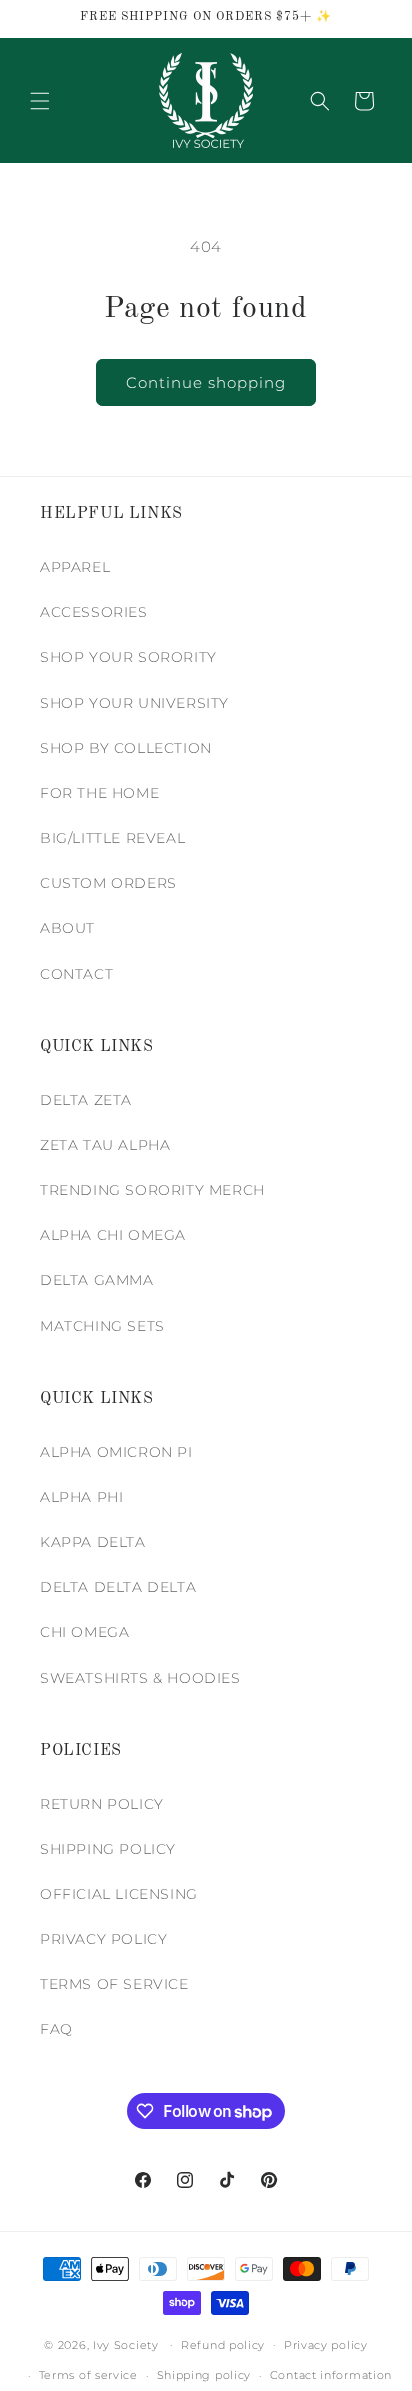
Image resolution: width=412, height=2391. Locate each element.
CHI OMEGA (84, 1632)
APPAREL (75, 567)
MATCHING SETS (102, 1326)
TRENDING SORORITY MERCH (152, 1190)
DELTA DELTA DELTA (118, 1587)
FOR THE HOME (99, 793)
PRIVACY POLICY (103, 1939)
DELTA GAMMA (97, 1280)
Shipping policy (204, 2375)
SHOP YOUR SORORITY (128, 657)
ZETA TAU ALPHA (105, 1145)
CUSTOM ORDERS (108, 883)
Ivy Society (126, 2344)
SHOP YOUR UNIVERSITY (134, 703)
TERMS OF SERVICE (114, 1984)
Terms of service (88, 2375)
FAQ (56, 2029)
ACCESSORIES (94, 612)
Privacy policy (326, 2345)
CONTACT (76, 974)
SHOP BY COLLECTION (126, 748)
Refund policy (223, 2345)
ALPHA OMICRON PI (116, 1452)
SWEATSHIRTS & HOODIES (140, 1678)
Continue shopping (206, 382)
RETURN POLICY (102, 1804)
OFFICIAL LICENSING (119, 1894)
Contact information (331, 2375)
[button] (40, 101)
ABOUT (67, 928)
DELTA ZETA (86, 1100)
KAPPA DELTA (93, 1542)
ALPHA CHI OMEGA (113, 1235)
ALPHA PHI (81, 1497)
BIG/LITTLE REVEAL (112, 838)
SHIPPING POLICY (108, 1849)
